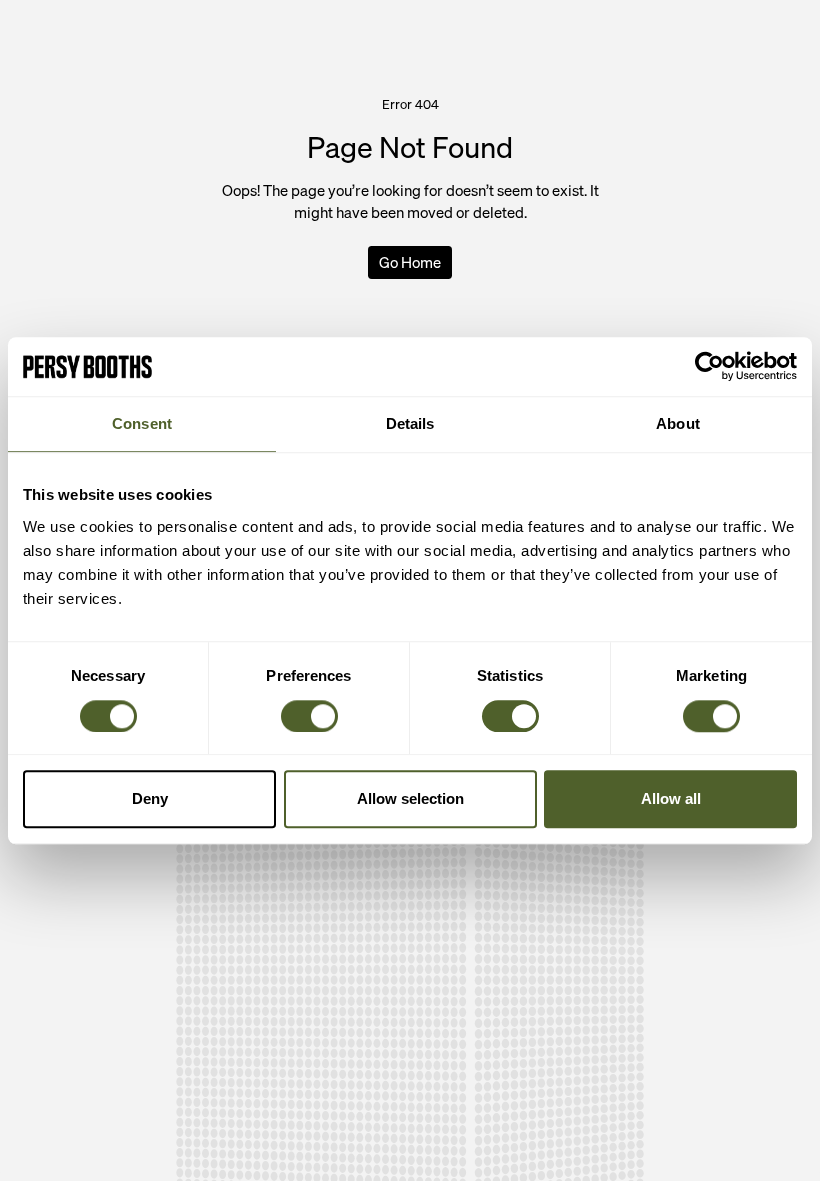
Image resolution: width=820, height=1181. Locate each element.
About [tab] (678, 424)
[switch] (309, 716)
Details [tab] (410, 424)
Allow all (671, 798)
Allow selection (410, 798)
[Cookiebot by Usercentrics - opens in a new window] (709, 367)
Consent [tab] (142, 424)
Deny (150, 798)
